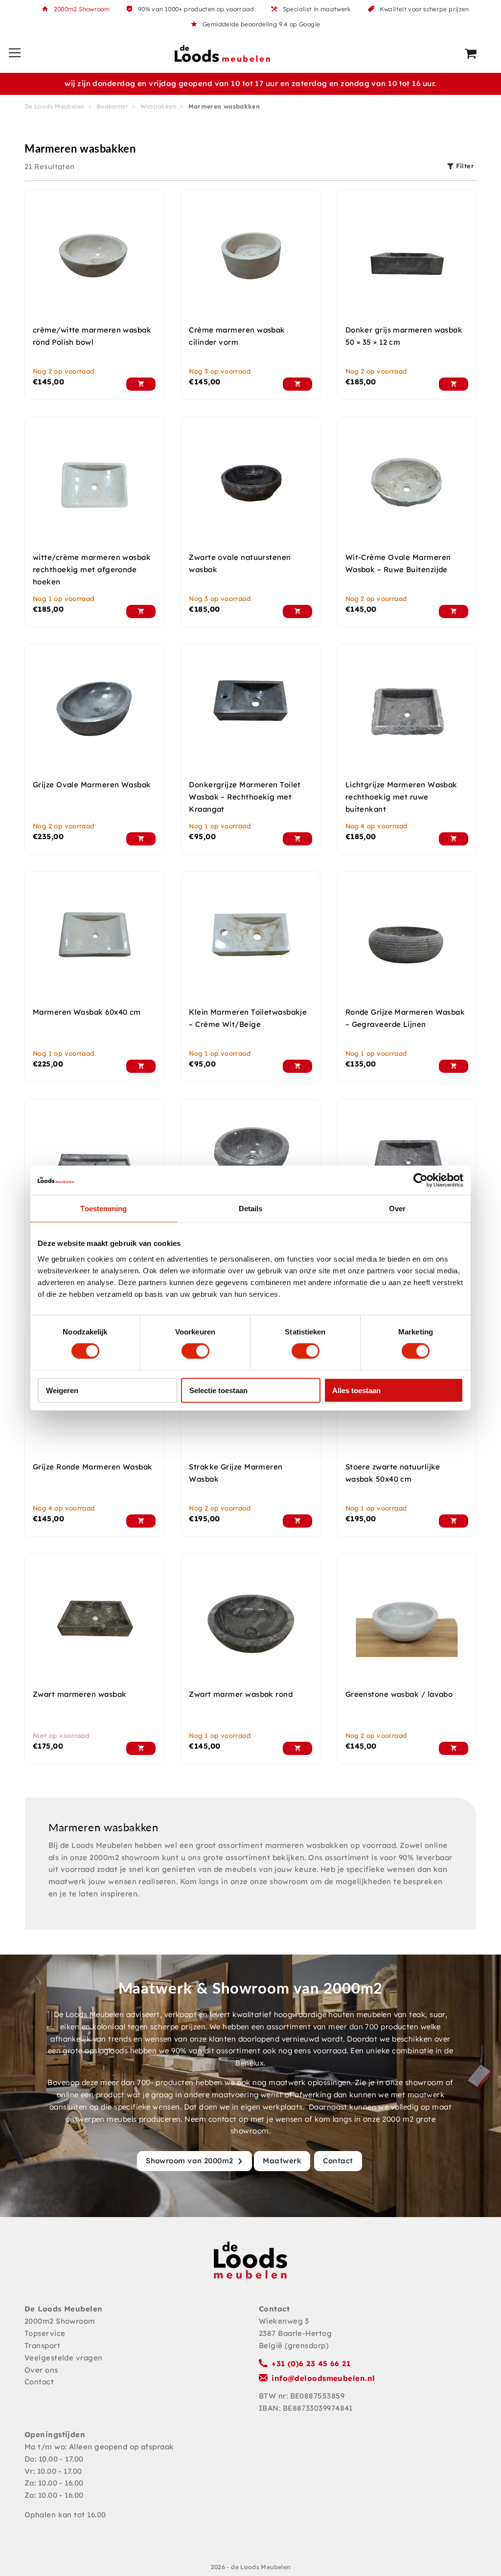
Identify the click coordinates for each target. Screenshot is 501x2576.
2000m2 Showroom (82, 9)
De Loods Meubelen (54, 106)
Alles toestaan (356, 1390)
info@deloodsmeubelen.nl (323, 2378)
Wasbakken (158, 106)
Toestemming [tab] (103, 1209)
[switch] (195, 1351)
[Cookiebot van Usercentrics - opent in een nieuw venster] (421, 1180)
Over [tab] (397, 1209)
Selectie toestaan (218, 1390)
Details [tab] (251, 1209)
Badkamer (112, 106)
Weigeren (62, 1390)
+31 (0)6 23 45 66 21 (311, 2364)
